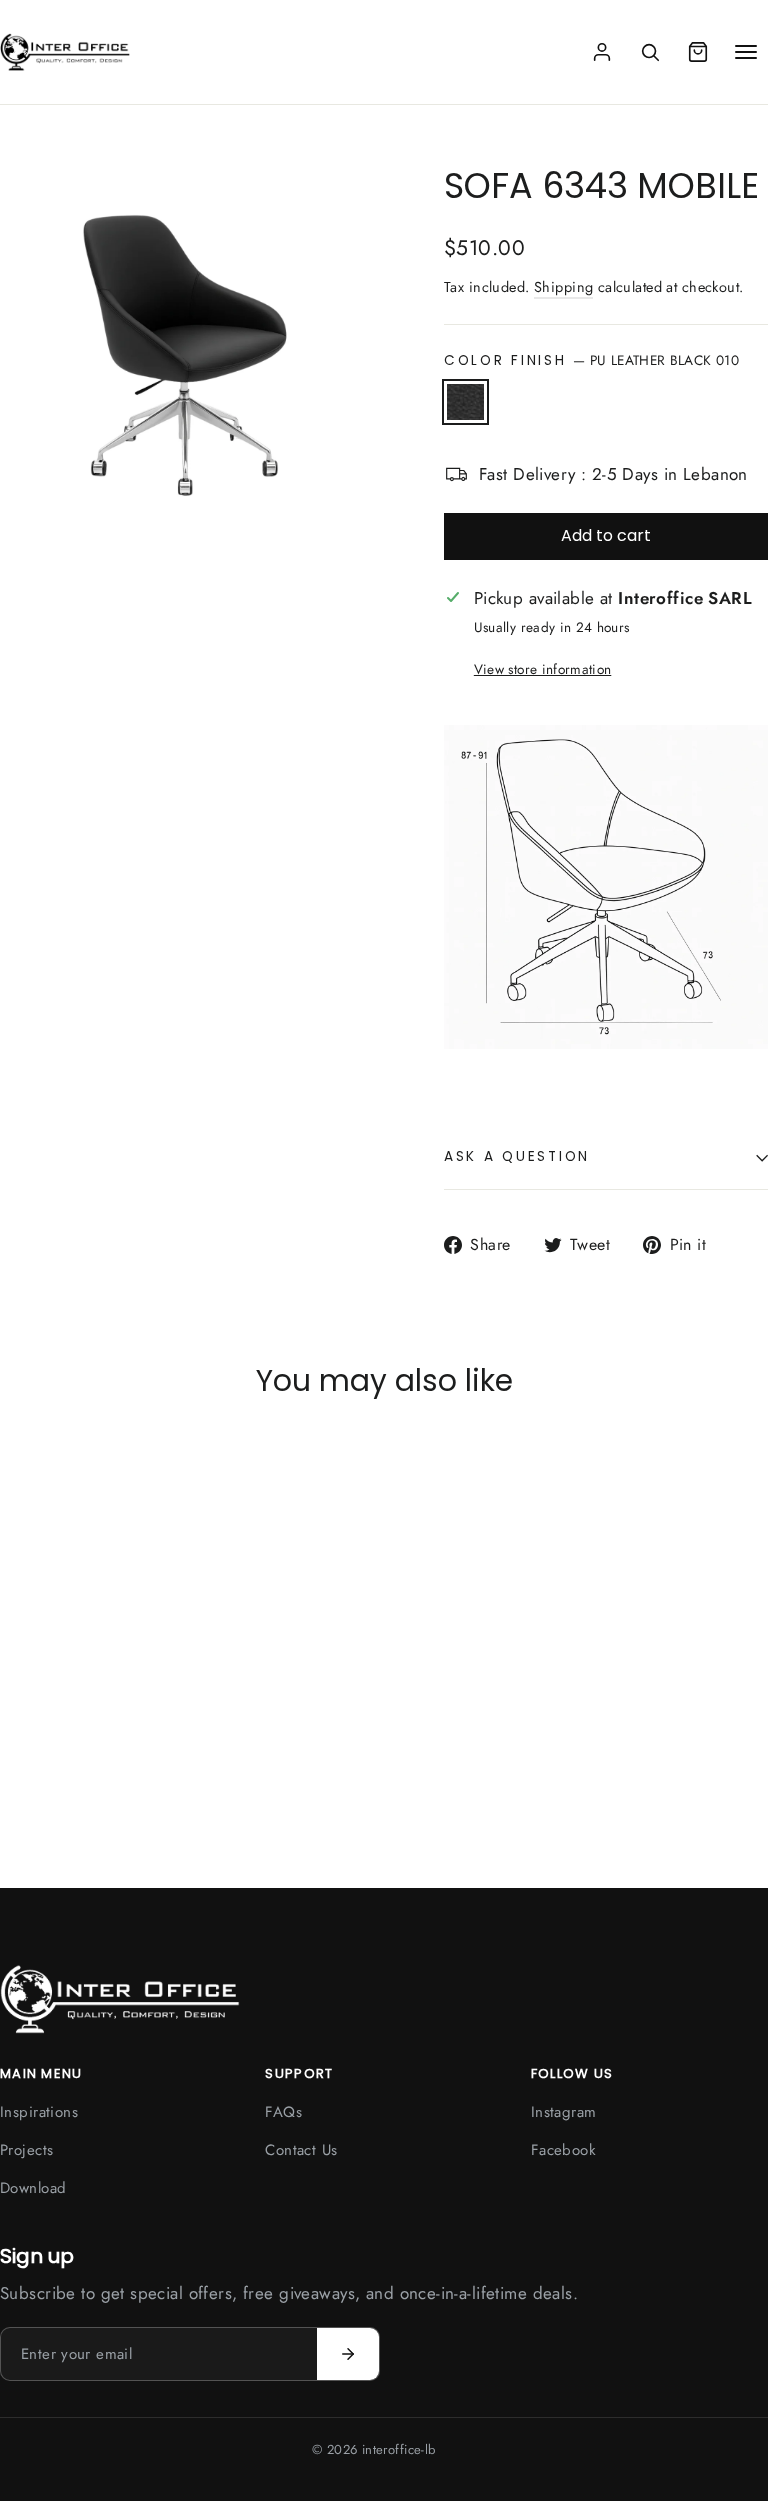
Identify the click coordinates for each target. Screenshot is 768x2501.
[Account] (602, 52)
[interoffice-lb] (65, 52)
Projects (26, 2150)
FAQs (283, 2112)
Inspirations (39, 2112)
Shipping (563, 287)
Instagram (564, 2112)
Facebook (563, 2150)
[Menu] (746, 52)
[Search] (650, 52)
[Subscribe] (348, 2354)
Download (33, 2188)
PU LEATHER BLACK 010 (465, 401)
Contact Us (301, 2150)
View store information (542, 669)
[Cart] (698, 52)
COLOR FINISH (591, 360)
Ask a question (517, 1156)
